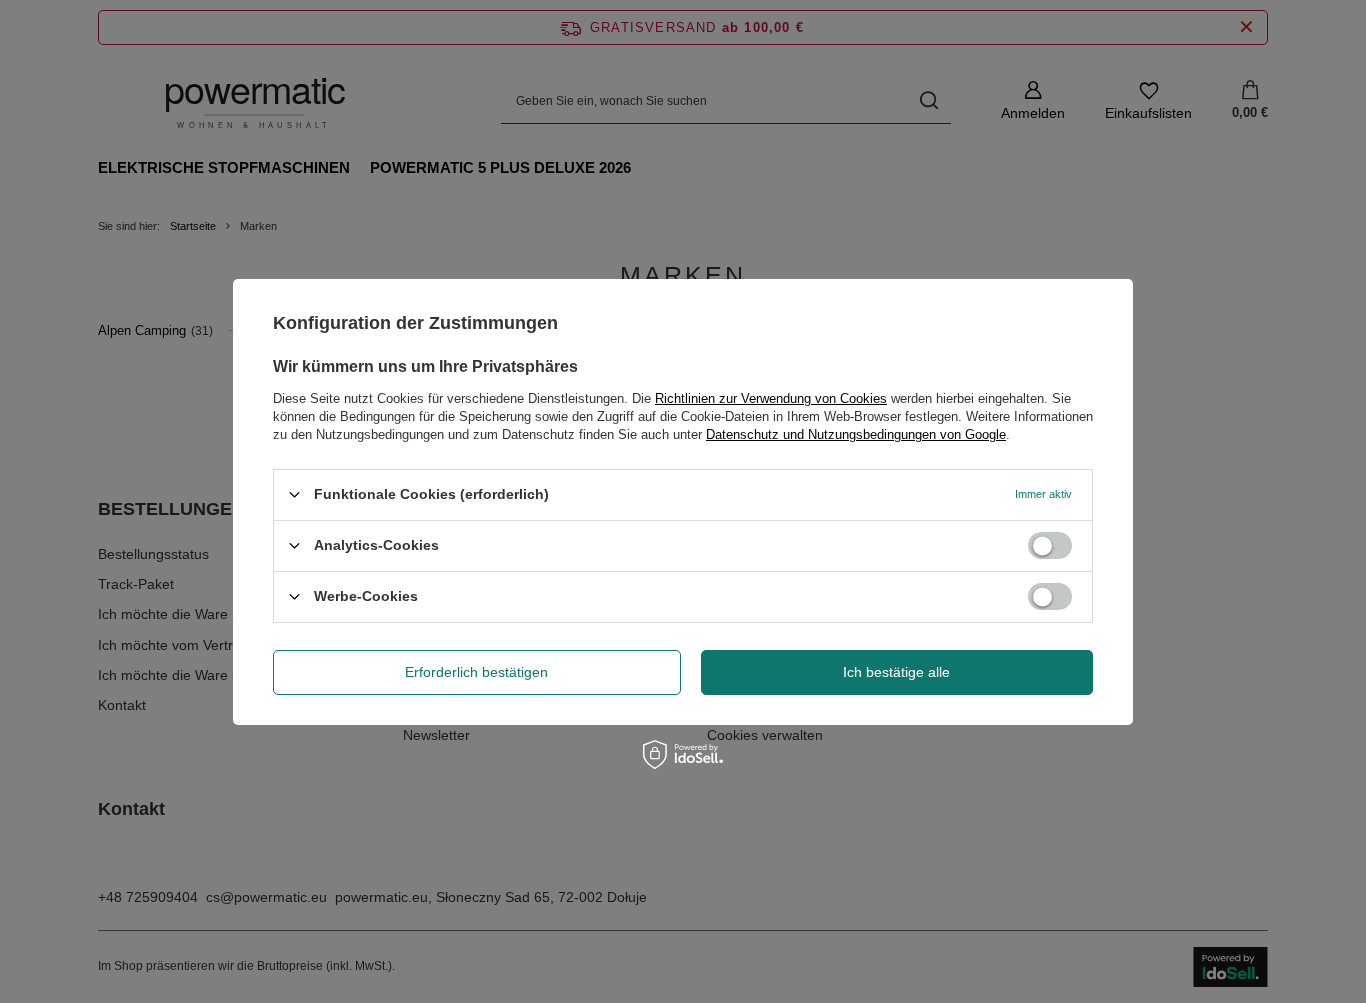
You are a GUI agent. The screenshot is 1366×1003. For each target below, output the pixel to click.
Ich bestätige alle (896, 672)
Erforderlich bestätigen (476, 672)
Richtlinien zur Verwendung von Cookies (771, 397)
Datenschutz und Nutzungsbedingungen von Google (856, 433)
